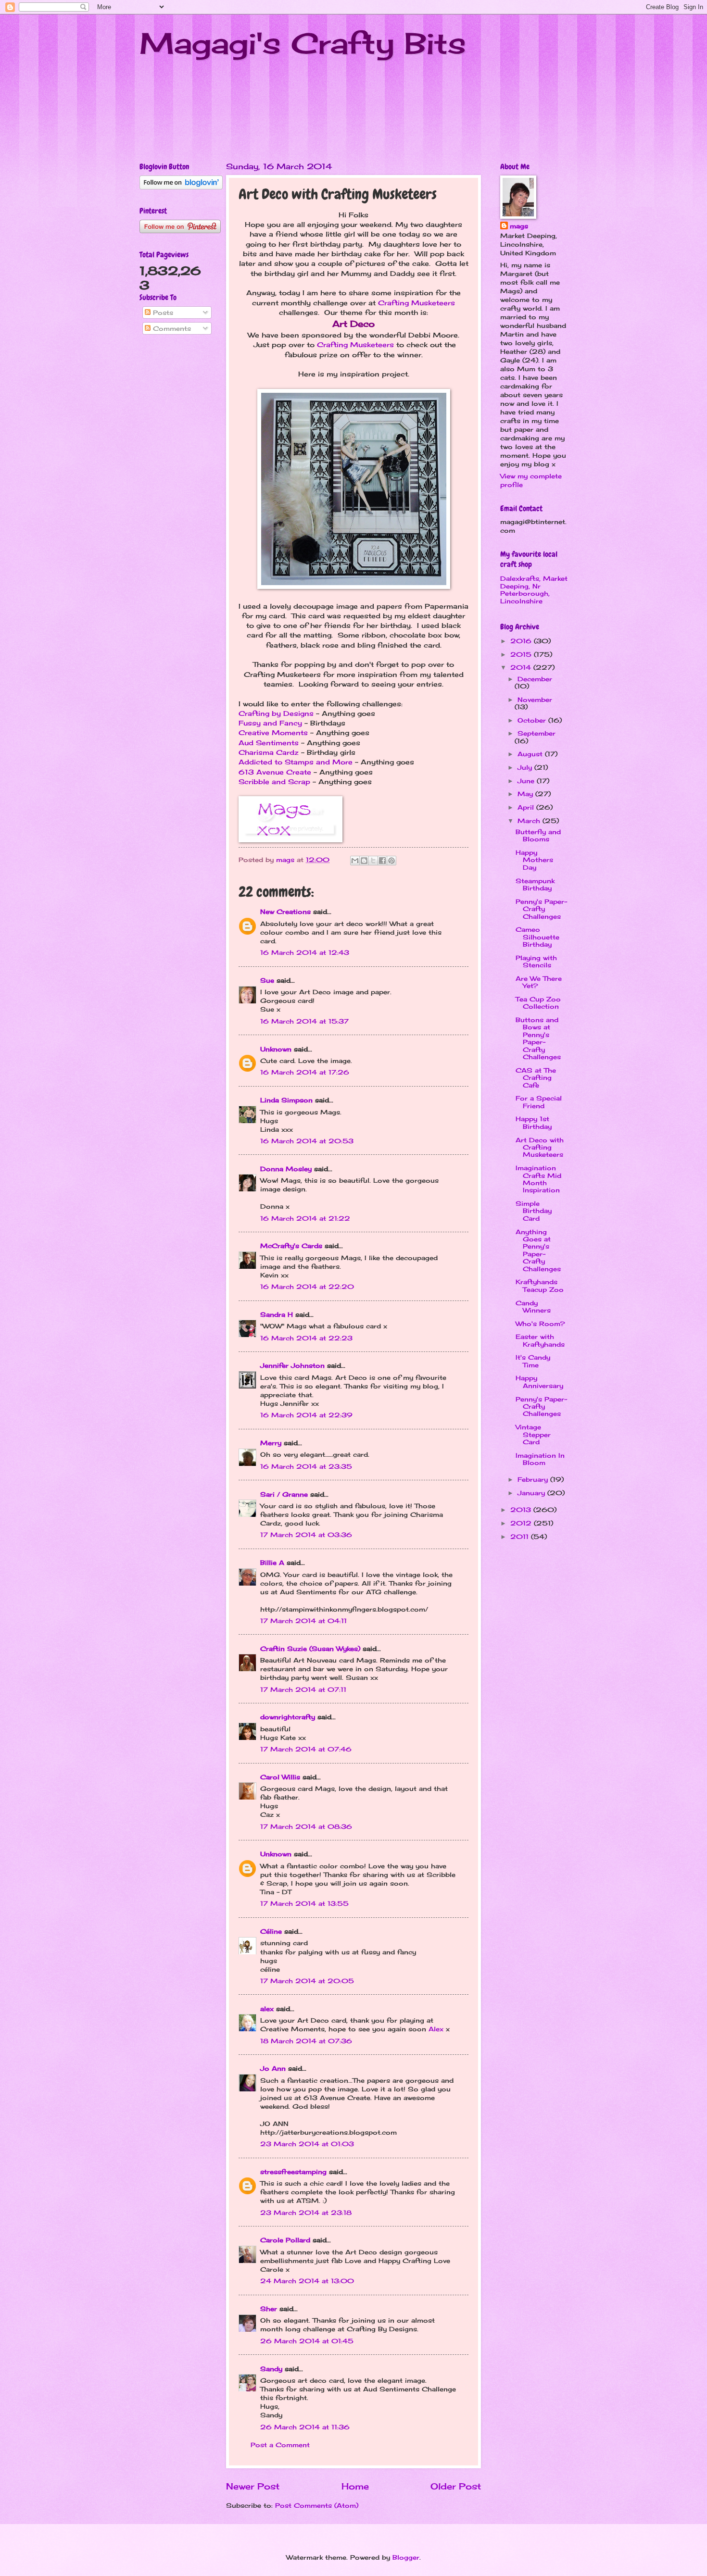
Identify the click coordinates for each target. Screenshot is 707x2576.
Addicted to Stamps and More (296, 762)
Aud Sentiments (269, 743)
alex (267, 2009)
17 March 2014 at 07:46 (306, 1749)
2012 (522, 1523)
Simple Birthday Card (534, 1211)
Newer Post (253, 2486)
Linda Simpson (286, 1100)
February (534, 1479)
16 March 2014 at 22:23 (306, 1338)
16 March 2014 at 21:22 (305, 1218)
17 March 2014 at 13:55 (304, 1903)
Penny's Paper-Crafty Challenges (541, 909)
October (533, 720)
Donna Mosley (286, 1169)
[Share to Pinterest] (391, 861)
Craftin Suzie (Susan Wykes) (310, 1649)
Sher (269, 2309)
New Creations (285, 912)
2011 (521, 1537)
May (526, 794)
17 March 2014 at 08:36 (306, 1826)
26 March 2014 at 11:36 (305, 2427)
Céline (271, 1931)
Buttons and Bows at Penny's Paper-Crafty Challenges (538, 1038)
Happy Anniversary (539, 1382)
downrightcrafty (288, 1717)
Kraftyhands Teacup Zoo (540, 1285)
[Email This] (355, 861)
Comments (171, 328)
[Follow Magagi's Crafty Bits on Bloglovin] (181, 187)
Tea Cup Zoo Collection (538, 1003)
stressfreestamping (293, 2172)
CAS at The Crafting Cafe (536, 1078)
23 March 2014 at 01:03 (307, 2144)
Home (355, 2486)
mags (519, 226)
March (530, 821)
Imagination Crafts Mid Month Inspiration (538, 1179)
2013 (522, 1510)
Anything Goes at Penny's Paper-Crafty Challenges (538, 1250)
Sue (267, 980)
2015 (522, 654)
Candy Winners (533, 1307)
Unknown (276, 1049)
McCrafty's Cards (291, 1246)
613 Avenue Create (275, 772)
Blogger (406, 2557)
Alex (436, 2029)
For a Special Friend (539, 1102)
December (535, 679)
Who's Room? (540, 1324)
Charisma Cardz (269, 752)
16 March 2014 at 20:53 (307, 1141)
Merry (271, 1443)
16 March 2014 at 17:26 (305, 1072)
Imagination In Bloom (540, 1459)
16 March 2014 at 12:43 (305, 952)
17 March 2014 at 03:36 (306, 1535)
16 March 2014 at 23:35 (306, 1466)
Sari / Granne (284, 1494)
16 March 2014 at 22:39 (306, 1415)
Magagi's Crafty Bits (303, 43)
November (535, 700)
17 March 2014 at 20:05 (307, 1981)
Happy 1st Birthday (534, 1122)
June (527, 781)
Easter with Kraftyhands (540, 1340)
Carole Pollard (285, 2240)
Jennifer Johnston (292, 1365)
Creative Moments (273, 733)
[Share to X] (373, 861)
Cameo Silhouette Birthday (537, 937)
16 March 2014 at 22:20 (307, 1287)
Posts (162, 313)
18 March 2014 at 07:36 (306, 2041)
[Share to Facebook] (382, 861)
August (531, 754)
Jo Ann (273, 2068)
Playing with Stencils (536, 961)
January (532, 1493)
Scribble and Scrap (274, 782)
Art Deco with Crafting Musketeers (540, 1147)
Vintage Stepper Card (533, 1434)
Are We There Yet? (539, 982)
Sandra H (277, 1314)
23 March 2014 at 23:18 (306, 2213)
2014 (522, 667)
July (526, 767)
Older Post (456, 2486)
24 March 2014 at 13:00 (307, 2281)
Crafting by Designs (276, 713)
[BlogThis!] (364, 861)
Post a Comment (280, 2445)
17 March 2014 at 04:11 (303, 1621)
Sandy (271, 2369)
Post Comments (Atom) (317, 2505)
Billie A (272, 1563)
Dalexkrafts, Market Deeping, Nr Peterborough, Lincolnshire (534, 589)
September (537, 733)
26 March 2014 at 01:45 (307, 2341)
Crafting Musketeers (417, 303)
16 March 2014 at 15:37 (304, 1021)
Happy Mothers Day (534, 860)
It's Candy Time (533, 1361)
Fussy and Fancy (270, 723)
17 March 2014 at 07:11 (303, 1689)
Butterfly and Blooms (538, 835)
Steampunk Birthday (535, 884)
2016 (522, 641)
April (527, 807)
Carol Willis (280, 1777)
